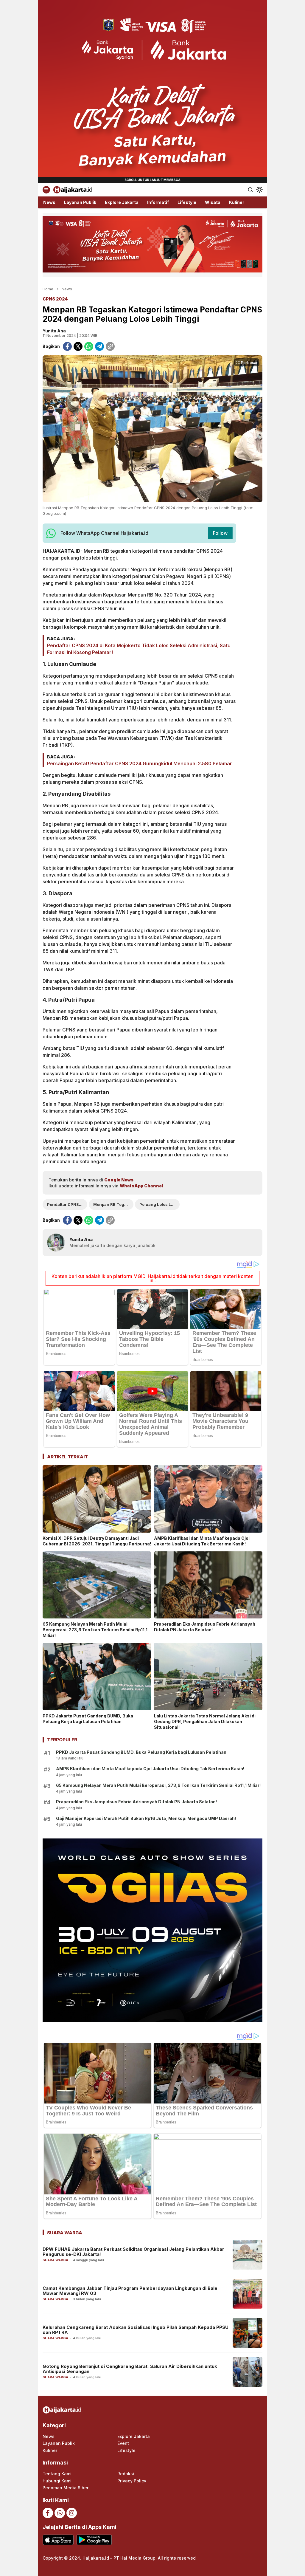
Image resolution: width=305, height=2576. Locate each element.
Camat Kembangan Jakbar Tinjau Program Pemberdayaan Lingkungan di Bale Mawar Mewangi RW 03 (130, 2291)
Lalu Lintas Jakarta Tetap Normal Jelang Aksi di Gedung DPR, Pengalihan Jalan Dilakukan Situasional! (205, 1721)
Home (48, 289)
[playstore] (94, 2540)
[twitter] (78, 346)
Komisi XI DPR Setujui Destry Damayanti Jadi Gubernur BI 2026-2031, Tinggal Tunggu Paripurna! (97, 1541)
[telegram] (99, 346)
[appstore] (58, 2540)
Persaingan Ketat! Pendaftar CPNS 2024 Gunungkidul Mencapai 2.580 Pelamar (140, 763)
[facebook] (67, 346)
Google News (119, 1180)
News (67, 289)
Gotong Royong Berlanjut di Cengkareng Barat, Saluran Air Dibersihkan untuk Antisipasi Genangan (130, 2369)
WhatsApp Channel (141, 1186)
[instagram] (72, 2513)
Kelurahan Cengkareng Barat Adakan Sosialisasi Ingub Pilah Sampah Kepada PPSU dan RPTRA (136, 2330)
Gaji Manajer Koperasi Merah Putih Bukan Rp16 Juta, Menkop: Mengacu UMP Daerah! (146, 1818)
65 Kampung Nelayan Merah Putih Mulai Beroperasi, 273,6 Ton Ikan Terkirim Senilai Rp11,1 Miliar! (95, 1630)
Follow (220, 533)
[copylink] (110, 346)
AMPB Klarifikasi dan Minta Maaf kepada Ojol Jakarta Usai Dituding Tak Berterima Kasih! (202, 1541)
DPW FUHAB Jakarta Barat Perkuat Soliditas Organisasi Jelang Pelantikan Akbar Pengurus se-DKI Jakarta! (133, 2252)
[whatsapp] (89, 346)
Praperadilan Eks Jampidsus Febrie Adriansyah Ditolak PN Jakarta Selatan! (205, 1627)
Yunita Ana (54, 331)
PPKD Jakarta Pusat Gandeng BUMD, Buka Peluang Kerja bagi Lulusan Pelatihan (88, 1719)
